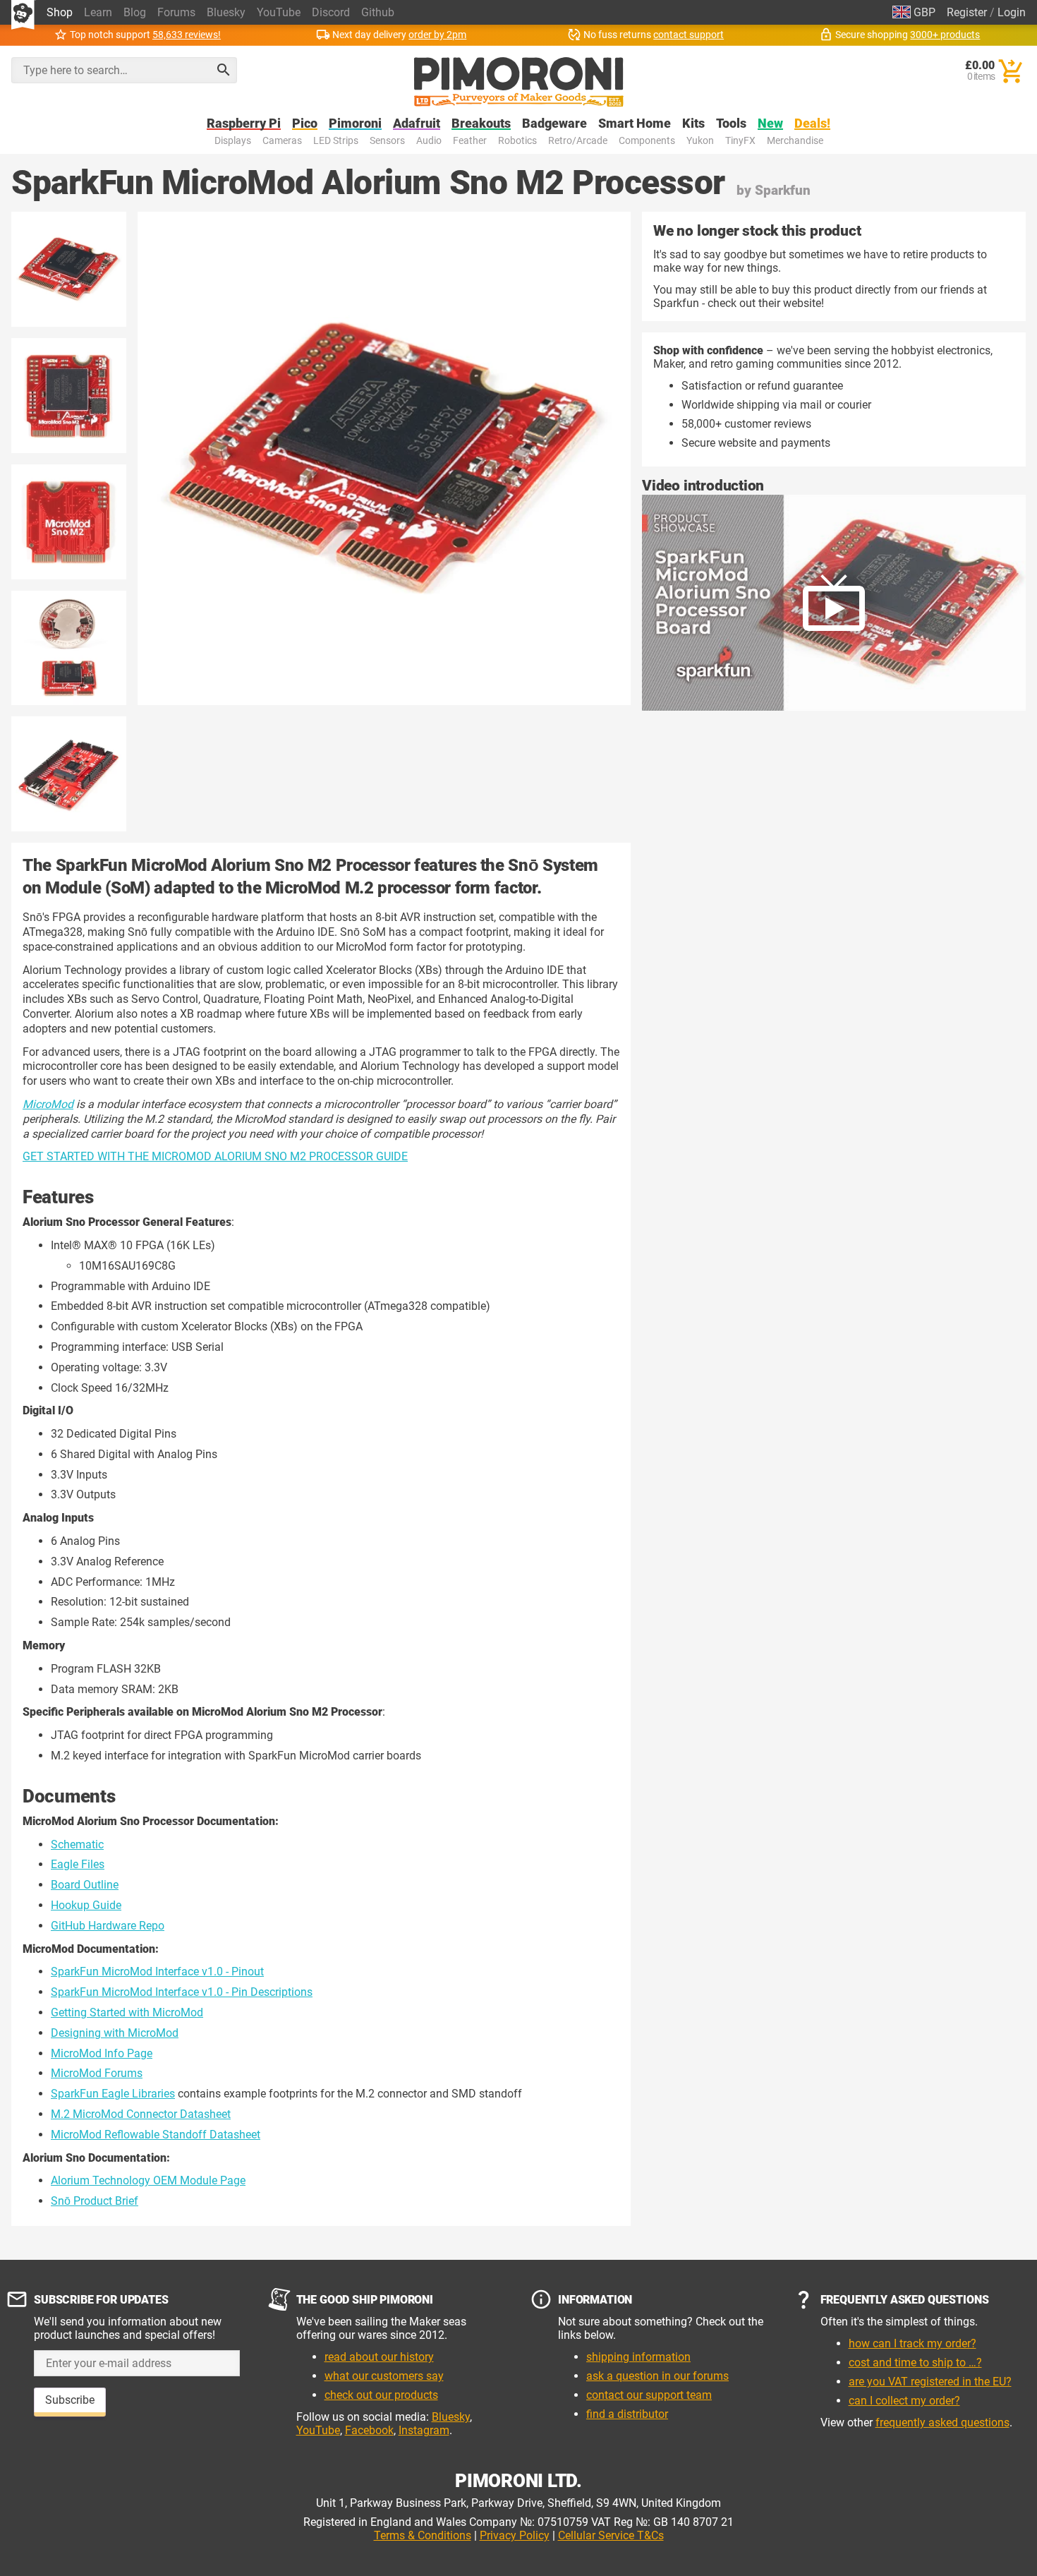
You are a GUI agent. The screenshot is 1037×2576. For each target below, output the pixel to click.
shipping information (638, 2357)
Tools (731, 124)
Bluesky (226, 12)
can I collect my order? (904, 2401)
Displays (233, 141)
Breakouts (481, 124)
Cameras (282, 141)
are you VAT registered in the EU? (930, 2382)
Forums (176, 12)
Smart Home (635, 124)
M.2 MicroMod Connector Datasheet (141, 2114)
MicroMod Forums (97, 2073)
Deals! (812, 124)
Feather (470, 141)
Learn (98, 12)
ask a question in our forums (657, 2376)
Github (378, 12)
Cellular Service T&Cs (611, 2535)
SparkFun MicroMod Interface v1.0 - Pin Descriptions (182, 1992)
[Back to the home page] (519, 82)
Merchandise (795, 141)
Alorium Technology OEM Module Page (148, 2180)
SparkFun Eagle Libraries (113, 2094)
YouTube (279, 12)
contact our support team (649, 2395)
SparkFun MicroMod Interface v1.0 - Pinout (157, 1972)
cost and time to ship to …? (915, 2363)
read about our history (379, 2357)
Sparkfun (783, 190)
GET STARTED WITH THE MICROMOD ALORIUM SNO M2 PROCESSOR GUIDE (215, 1156)
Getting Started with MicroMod (127, 2012)
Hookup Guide (86, 1905)
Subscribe (70, 2400)
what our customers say (384, 2376)
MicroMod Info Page (102, 2053)
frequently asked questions (942, 2422)
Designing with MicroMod (115, 2033)
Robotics (517, 141)
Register (967, 12)
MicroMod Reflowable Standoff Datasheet (156, 2135)
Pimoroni (355, 124)
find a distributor (627, 2414)
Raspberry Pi (244, 124)
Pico (305, 124)
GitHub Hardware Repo (108, 1926)
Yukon (700, 141)
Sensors (387, 141)
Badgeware (554, 124)
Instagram (424, 2430)
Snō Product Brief (95, 2201)
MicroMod (48, 1104)
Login (1012, 12)
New (770, 124)
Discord (331, 12)
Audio (429, 141)
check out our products (381, 2395)
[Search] (224, 70)
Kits (693, 124)
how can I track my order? (912, 2343)
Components (647, 141)
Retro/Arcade (578, 141)
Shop (60, 12)
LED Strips (336, 141)
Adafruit (417, 124)
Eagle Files (78, 1864)
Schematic (77, 1844)
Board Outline (85, 1885)
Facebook (369, 2430)
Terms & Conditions (423, 2535)
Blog (135, 12)
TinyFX (740, 141)
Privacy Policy (515, 2535)
